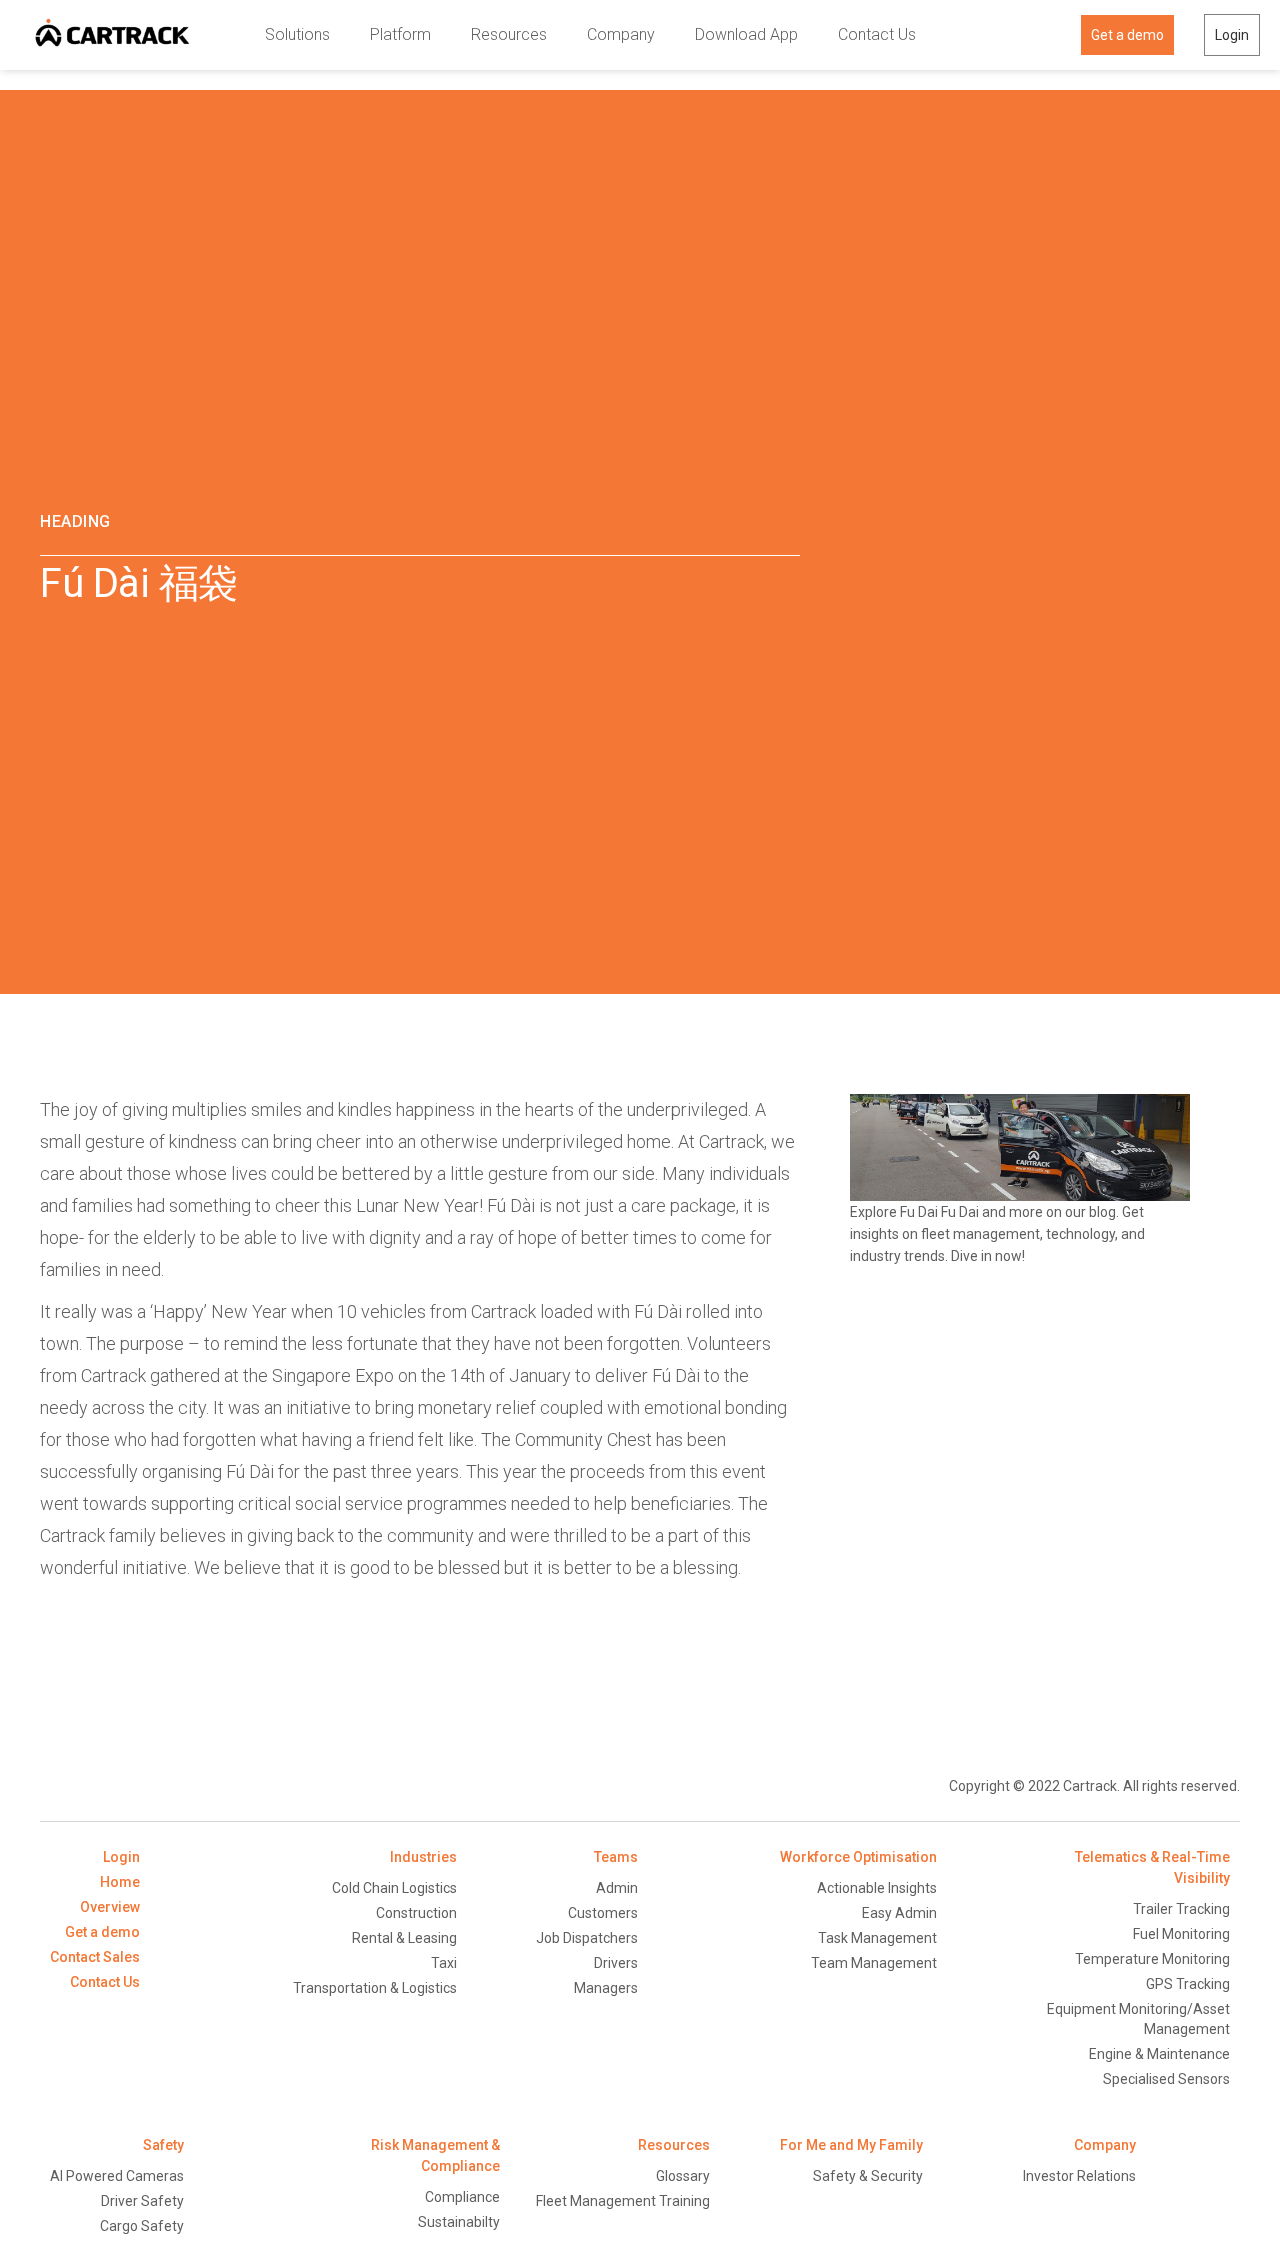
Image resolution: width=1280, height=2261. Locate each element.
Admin (617, 1888)
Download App (746, 34)
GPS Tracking (1188, 1984)
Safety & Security (868, 2176)
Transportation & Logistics (375, 1988)
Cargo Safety (142, 2226)
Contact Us (877, 34)
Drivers (616, 1963)
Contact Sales (95, 1957)
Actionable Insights (877, 1888)
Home (120, 1882)
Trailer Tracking (1181, 1909)
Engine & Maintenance (1159, 2054)
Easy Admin (899, 1913)
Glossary (683, 2176)
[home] (112, 35)
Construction (416, 1913)
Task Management (877, 1938)
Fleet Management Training (623, 2201)
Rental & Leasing (404, 1938)
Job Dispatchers (587, 1938)
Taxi (444, 1963)
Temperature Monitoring (1152, 1959)
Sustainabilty (459, 2222)
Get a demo (1127, 35)
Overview (110, 1907)
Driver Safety (142, 2201)
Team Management (874, 1963)
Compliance (462, 2197)
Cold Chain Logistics (394, 1888)
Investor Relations (1079, 2176)
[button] (297, 35)
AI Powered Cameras (117, 2176)
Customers (603, 1913)
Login (1232, 35)
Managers (606, 1988)
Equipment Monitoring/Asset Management (1138, 2019)
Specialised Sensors (1166, 2079)
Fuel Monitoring (1181, 1934)
